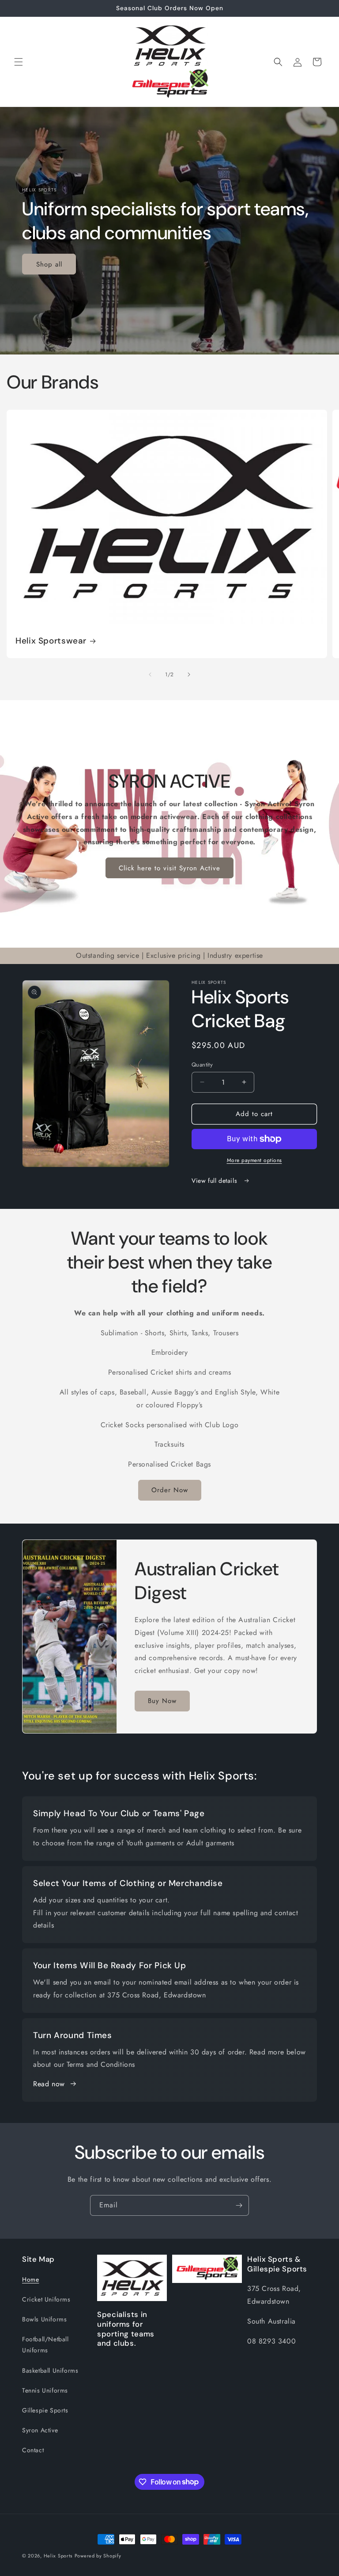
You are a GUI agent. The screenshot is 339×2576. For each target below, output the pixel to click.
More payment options (254, 1160)
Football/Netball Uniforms (45, 2345)
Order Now (170, 1490)
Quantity (202, 1065)
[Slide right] (189, 674)
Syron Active (40, 2430)
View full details (215, 1181)
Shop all (49, 264)
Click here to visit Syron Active (169, 868)
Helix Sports (58, 2556)
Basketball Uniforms (50, 2370)
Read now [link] (49, 2084)
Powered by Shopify (98, 2556)
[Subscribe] (239, 2205)
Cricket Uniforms (46, 2299)
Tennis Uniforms (45, 2390)
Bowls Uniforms (44, 2319)
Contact (33, 2450)
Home (30, 2279)
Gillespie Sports (45, 2410)
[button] (19, 62)
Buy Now (162, 1701)
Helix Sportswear (51, 641)
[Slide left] (150, 674)
